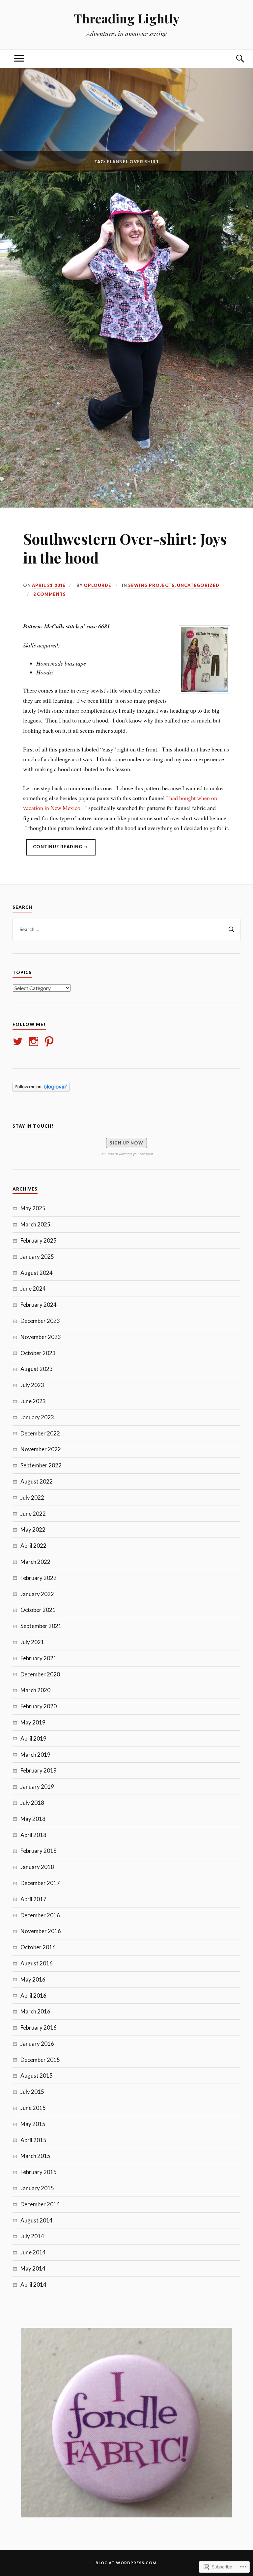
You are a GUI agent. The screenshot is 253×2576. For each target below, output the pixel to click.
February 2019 (39, 1770)
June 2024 (33, 1288)
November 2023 (41, 1337)
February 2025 (39, 1240)
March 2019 (35, 1755)
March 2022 (35, 1562)
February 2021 (39, 1658)
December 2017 (40, 1883)
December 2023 (40, 1321)
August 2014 (37, 2220)
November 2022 (41, 1449)
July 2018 (32, 1803)
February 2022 (39, 1578)
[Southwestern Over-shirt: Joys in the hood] (126, 505)
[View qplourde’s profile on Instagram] (35, 1041)
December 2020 (40, 1674)
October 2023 (38, 1353)
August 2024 (37, 1273)
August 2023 (37, 1369)
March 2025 (35, 1224)
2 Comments (50, 594)
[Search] (234, 59)
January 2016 (37, 2044)
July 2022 (32, 1498)
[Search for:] (126, 930)
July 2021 (32, 1642)
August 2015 (37, 2076)
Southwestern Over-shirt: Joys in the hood (125, 548)
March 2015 (35, 2156)
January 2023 (37, 1417)
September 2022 (41, 1465)
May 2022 (33, 1529)
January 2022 (37, 1594)
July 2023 (32, 1385)
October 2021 (38, 1610)
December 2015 (40, 2060)
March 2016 (35, 2011)
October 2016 (38, 1947)
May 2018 (33, 1819)
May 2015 (33, 2124)
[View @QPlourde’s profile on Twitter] (19, 1041)
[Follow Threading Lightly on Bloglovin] (41, 1089)
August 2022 (37, 1481)
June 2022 (33, 1514)
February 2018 (39, 1851)
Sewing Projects (151, 585)
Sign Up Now (126, 1143)
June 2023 (33, 1401)
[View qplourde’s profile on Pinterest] (50, 1041)
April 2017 (33, 1899)
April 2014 (33, 2285)
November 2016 (41, 1931)
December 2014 (40, 2204)
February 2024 (39, 1305)
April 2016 (33, 1996)
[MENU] (19, 59)
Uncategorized (198, 585)
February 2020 (39, 1706)
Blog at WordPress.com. (127, 2563)
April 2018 (33, 1835)
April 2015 (33, 2140)
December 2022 (40, 1433)
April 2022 (33, 1546)
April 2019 (33, 1738)
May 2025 (33, 1208)
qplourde (98, 585)
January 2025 (37, 1257)
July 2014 (32, 2236)
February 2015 (39, 2172)
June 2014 (33, 2252)
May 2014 (33, 2268)
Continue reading (55, 850)
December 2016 (40, 1915)
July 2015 (32, 2092)
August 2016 (37, 1963)
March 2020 (35, 1690)
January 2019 (37, 1787)
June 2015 (33, 2108)
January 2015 (37, 2188)
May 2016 (33, 1979)
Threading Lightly (126, 18)
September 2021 (41, 1626)
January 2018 (37, 1867)
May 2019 (33, 1722)
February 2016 (39, 2027)
